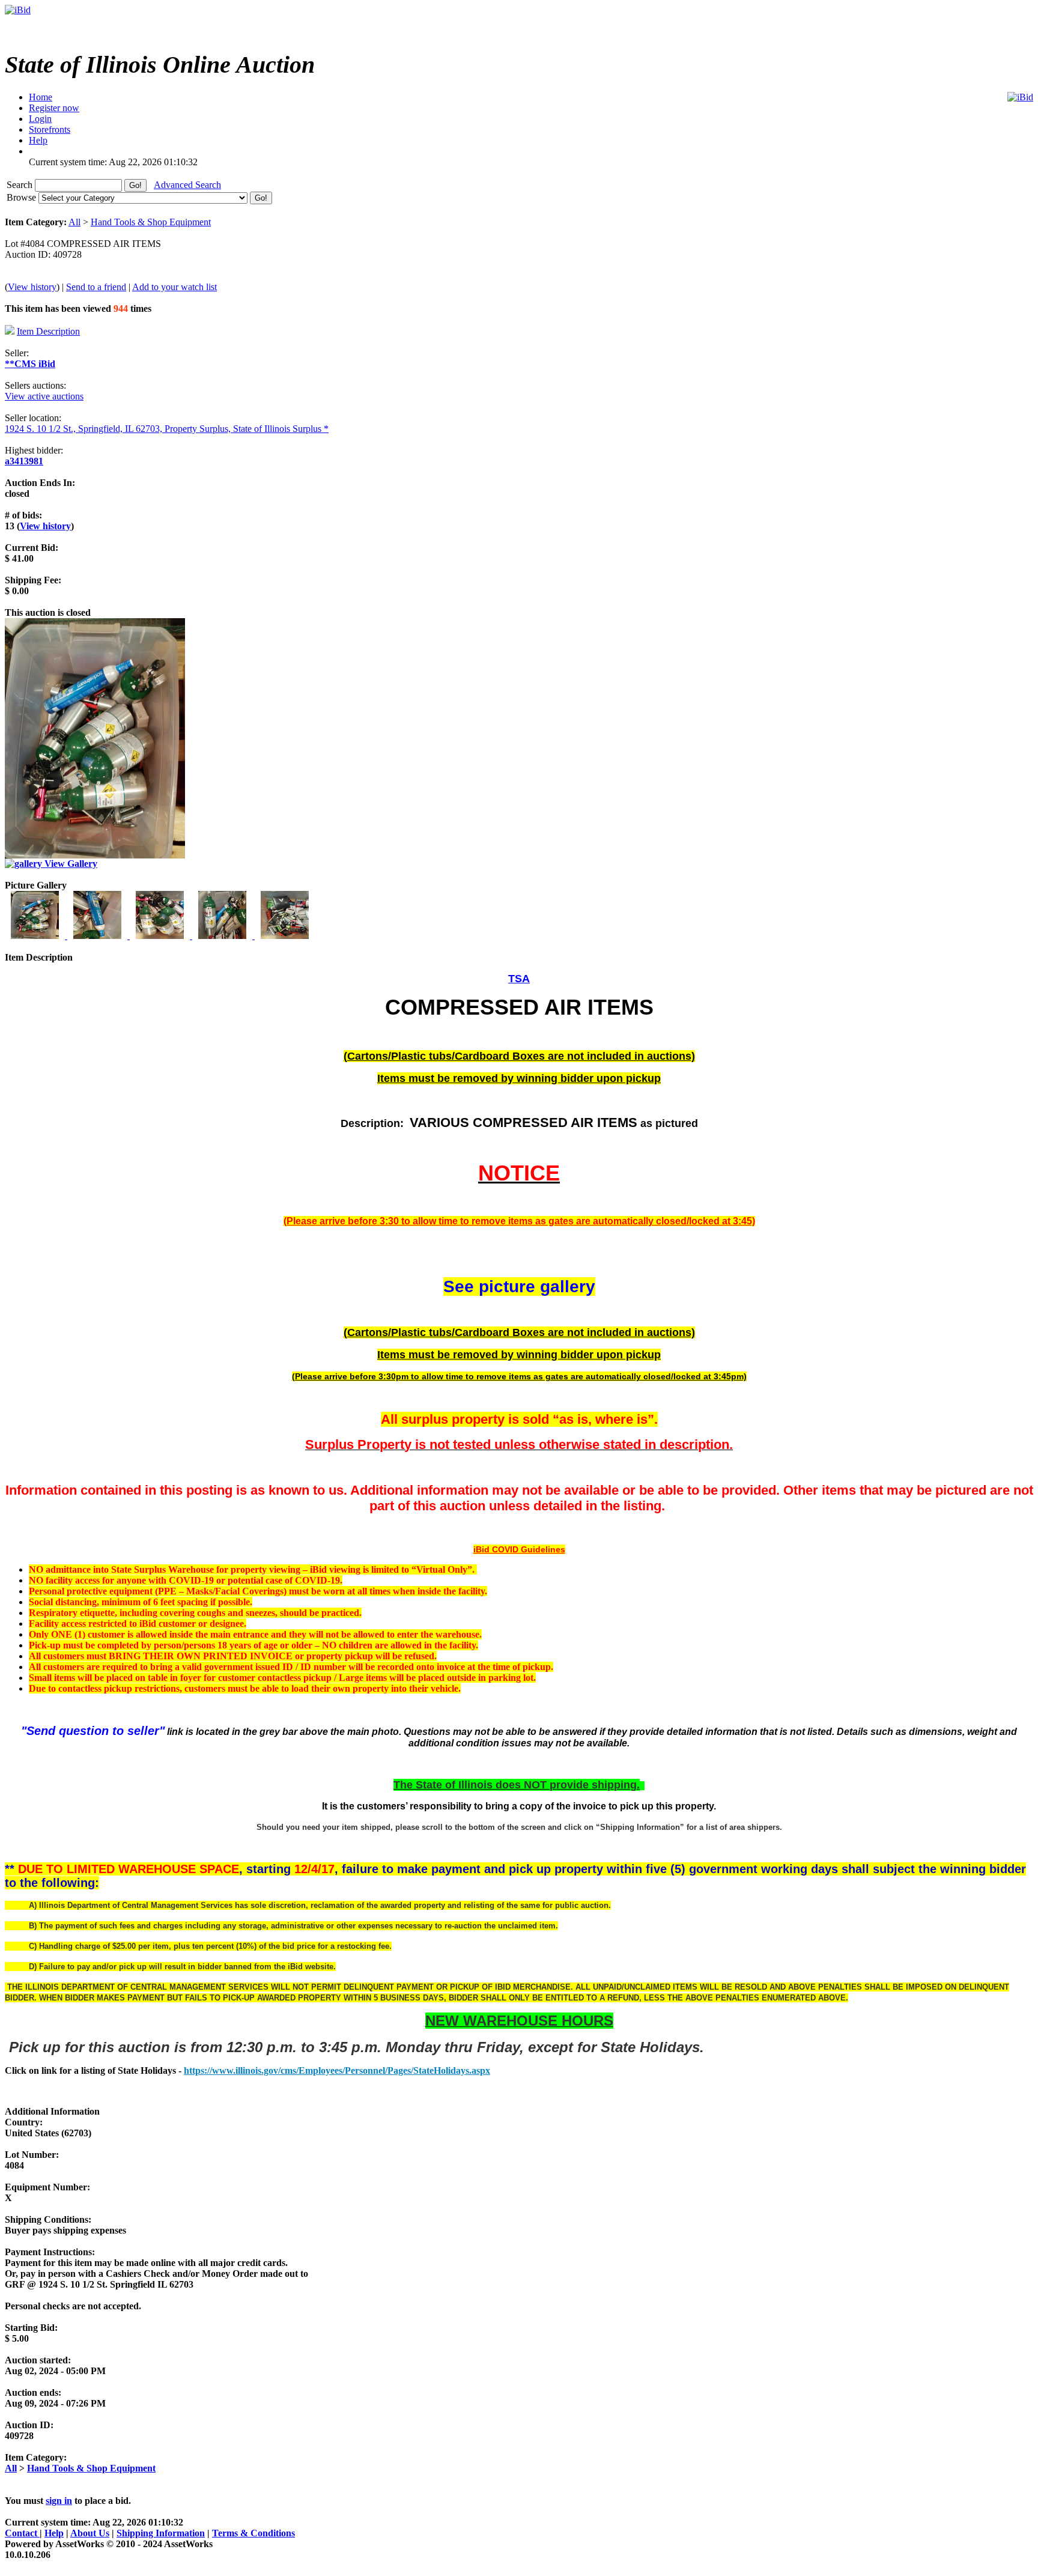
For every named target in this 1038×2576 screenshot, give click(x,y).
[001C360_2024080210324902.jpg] (36, 936)
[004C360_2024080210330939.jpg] (223, 936)
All (74, 222)
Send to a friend (96, 287)
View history (32, 287)
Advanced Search (187, 185)
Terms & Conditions (253, 2533)
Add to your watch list (175, 287)
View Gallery (70, 864)
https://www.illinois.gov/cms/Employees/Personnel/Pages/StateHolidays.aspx (337, 2070)
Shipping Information (161, 2533)
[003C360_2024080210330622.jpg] (161, 936)
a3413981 (24, 461)
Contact (22, 2533)
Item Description (48, 331)
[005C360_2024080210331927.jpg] (285, 936)
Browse (23, 197)
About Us (90, 2533)
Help (54, 2533)
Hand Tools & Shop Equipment (151, 222)
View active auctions (44, 396)
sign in (59, 2501)
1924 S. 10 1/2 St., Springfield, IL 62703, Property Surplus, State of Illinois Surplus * (167, 429)
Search (21, 185)
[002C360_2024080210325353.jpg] (99, 936)
